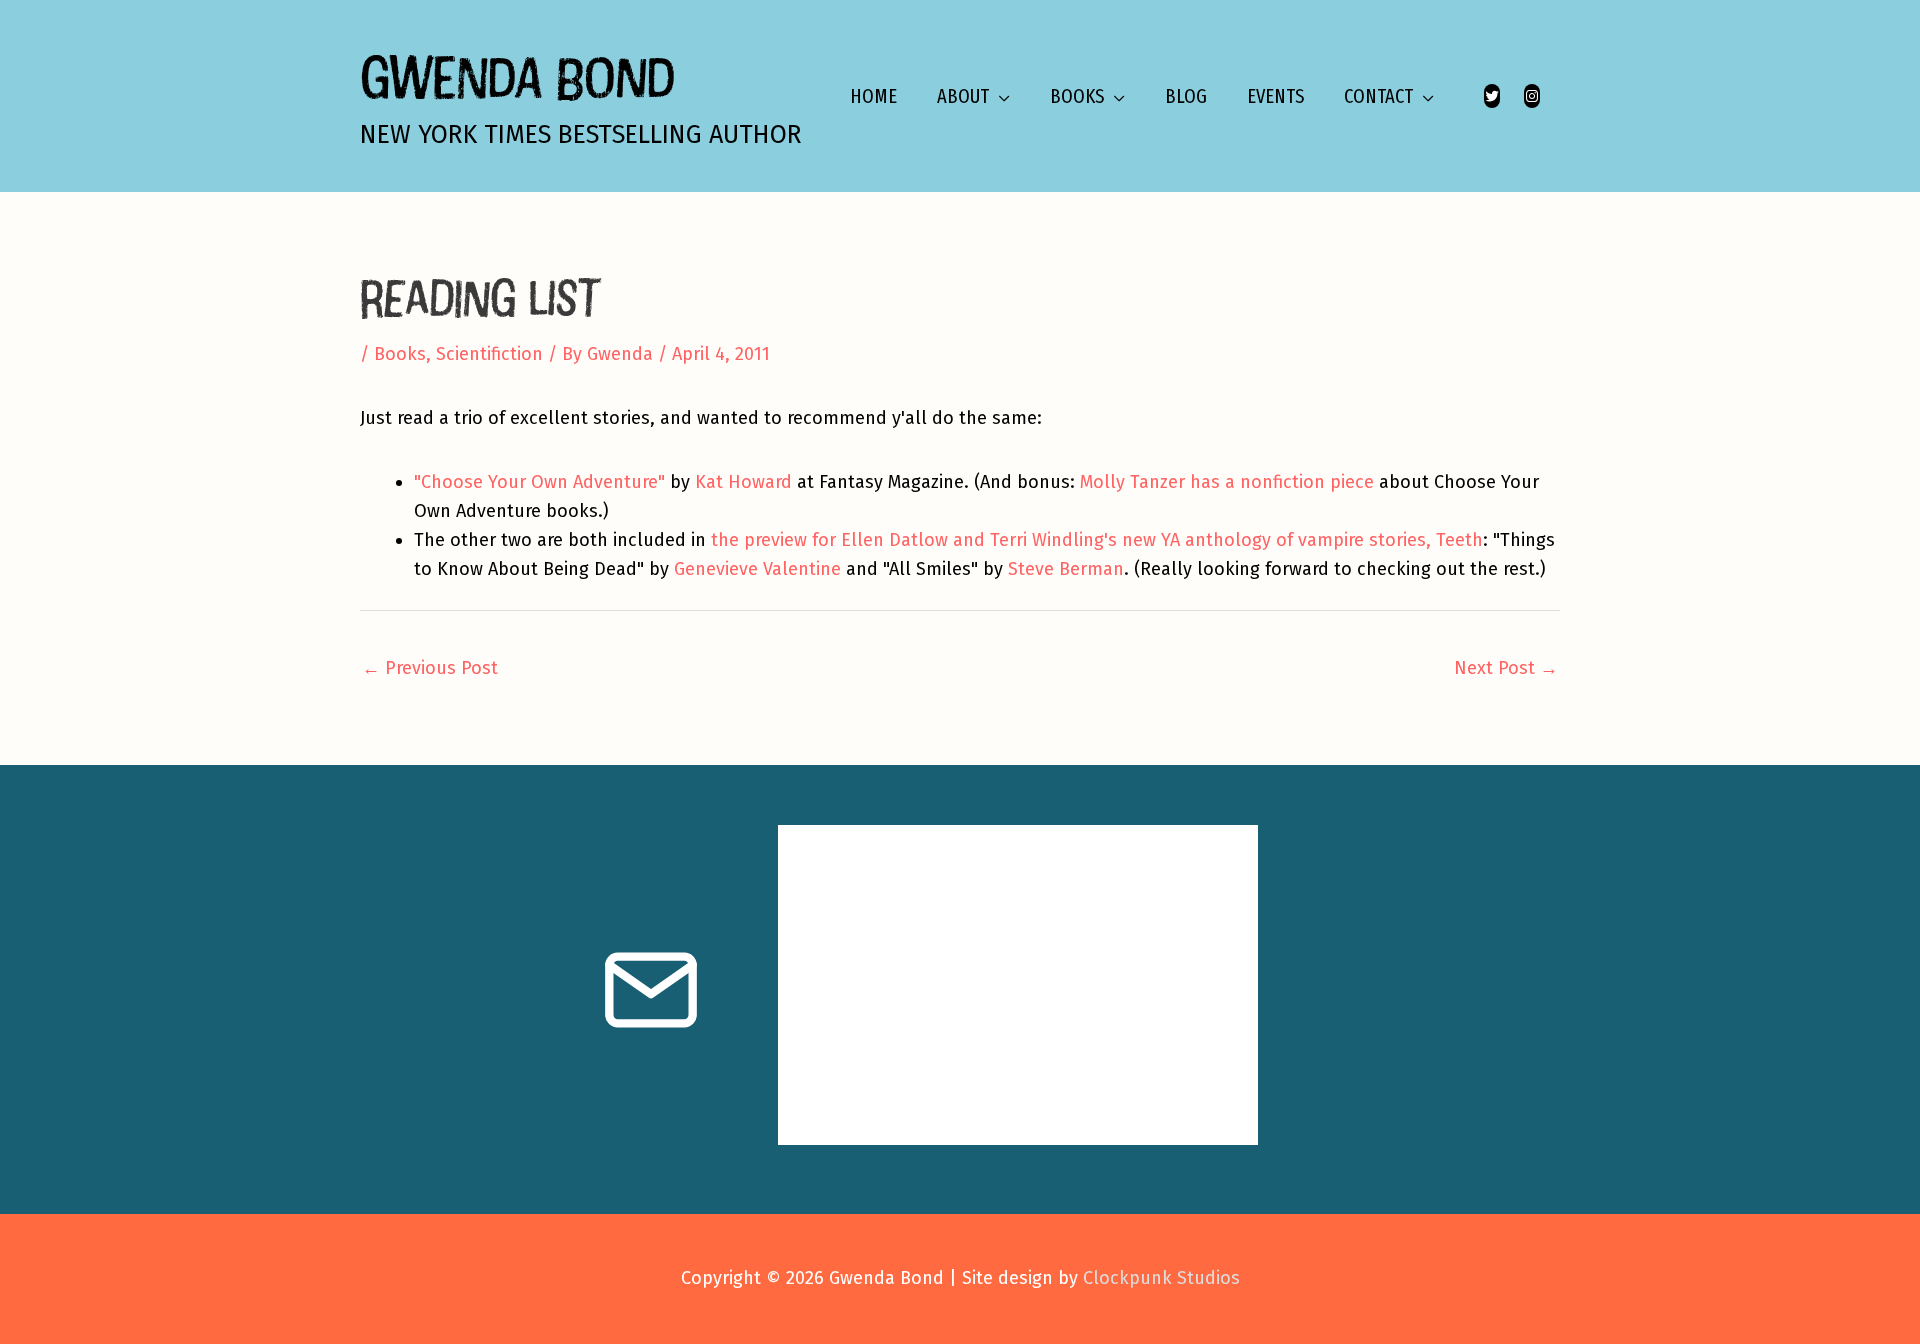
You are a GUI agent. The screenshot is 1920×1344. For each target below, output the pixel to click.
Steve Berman (1066, 569)
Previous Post (430, 668)
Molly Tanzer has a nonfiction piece (1227, 482)
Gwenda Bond (517, 76)
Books (400, 354)
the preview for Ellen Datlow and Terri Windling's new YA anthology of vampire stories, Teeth (1097, 540)
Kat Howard (743, 482)
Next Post (1506, 668)
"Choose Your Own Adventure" (539, 482)
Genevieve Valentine (757, 569)
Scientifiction (489, 354)
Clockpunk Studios (1161, 1278)
